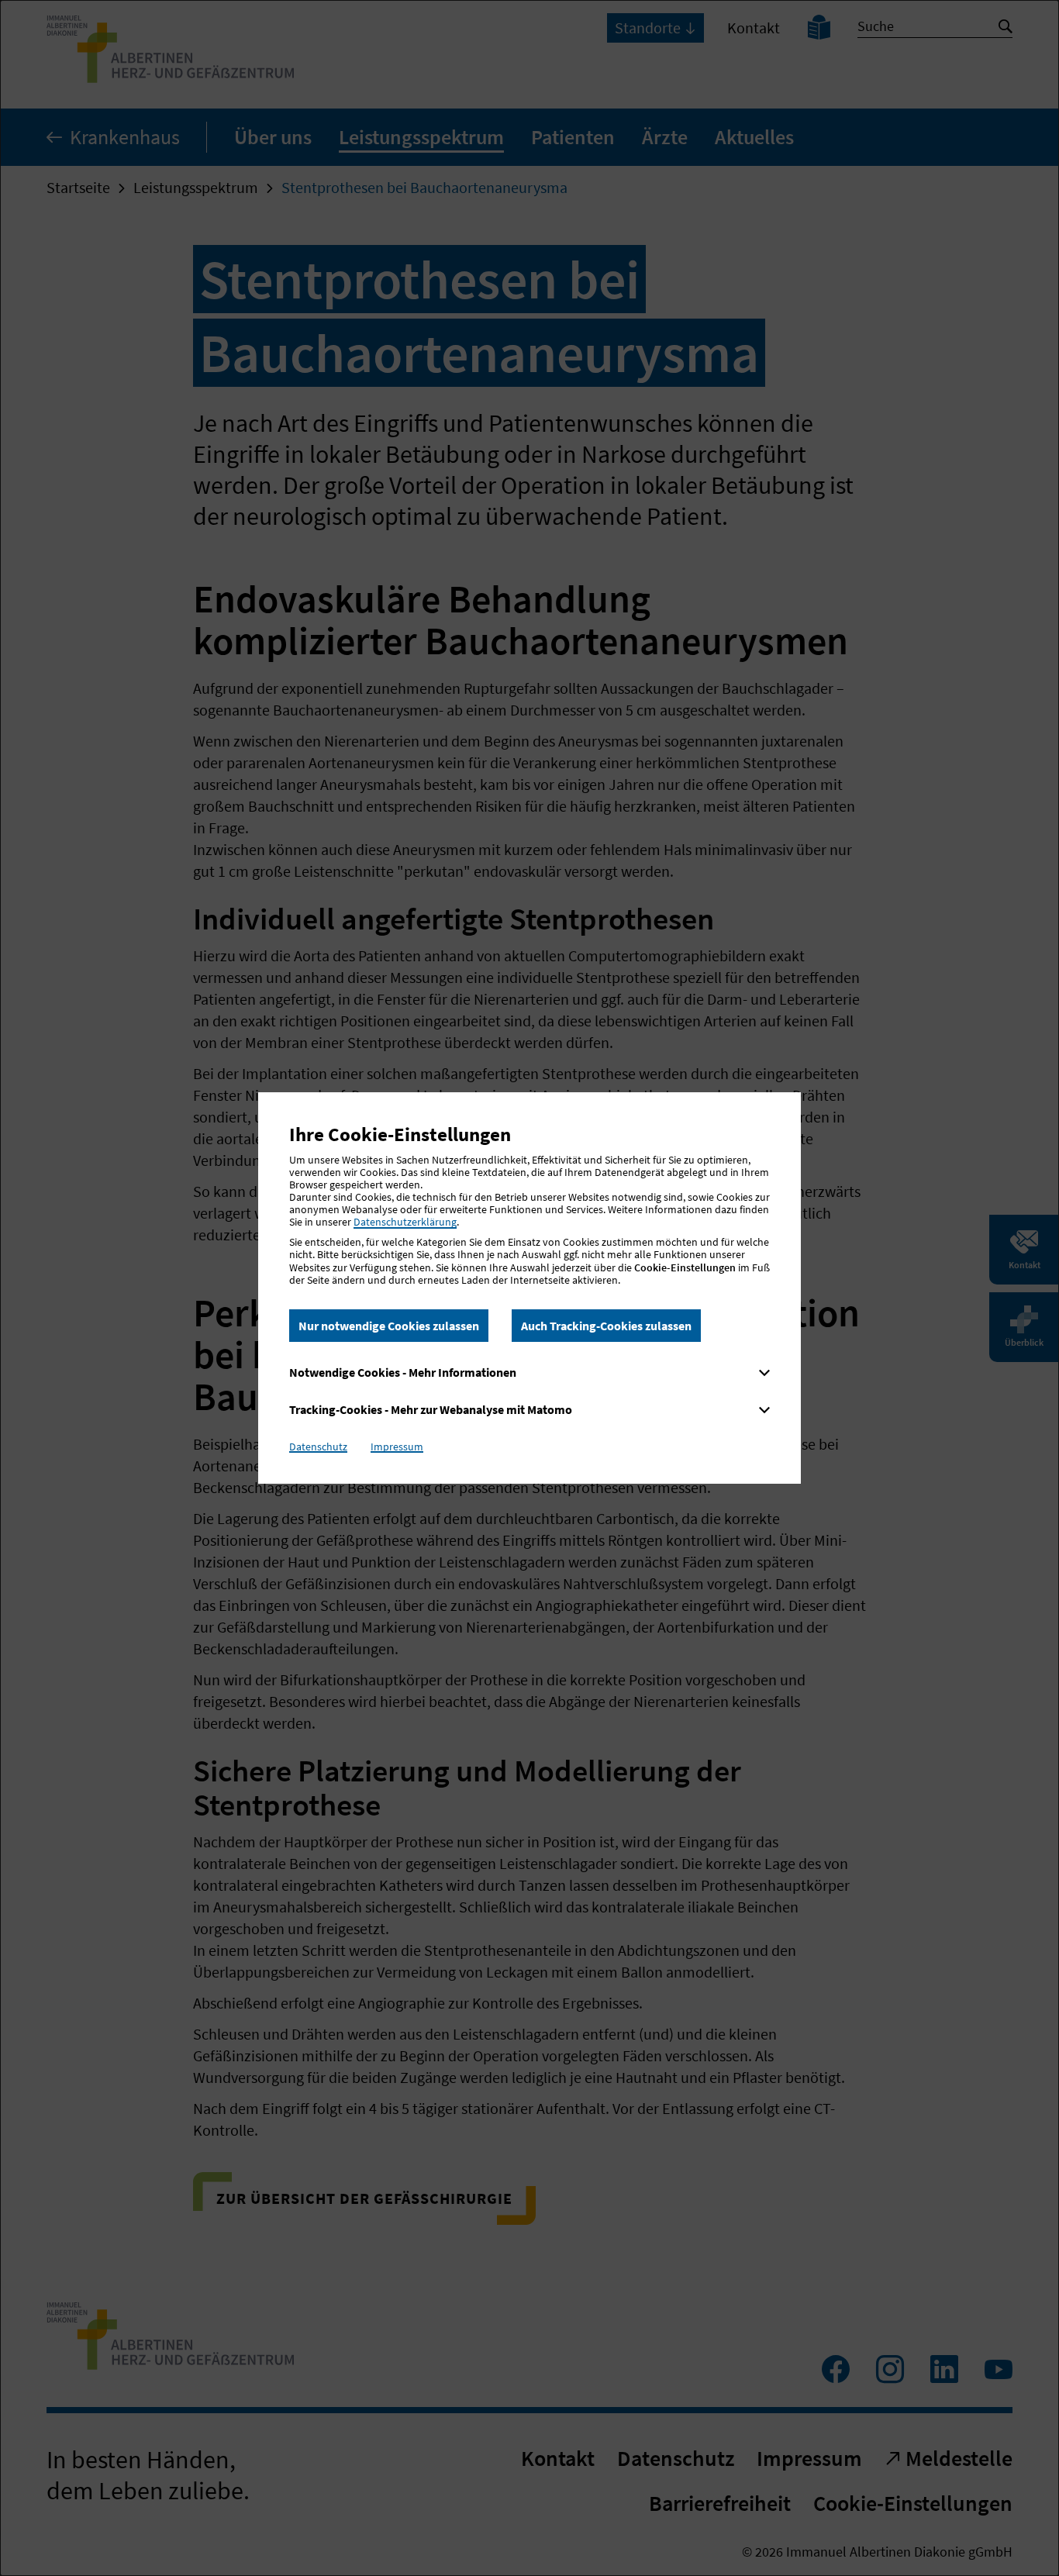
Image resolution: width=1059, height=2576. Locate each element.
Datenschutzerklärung (405, 1222)
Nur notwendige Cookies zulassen (389, 1326)
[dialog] (529, 1288)
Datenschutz (318, 1447)
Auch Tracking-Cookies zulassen (606, 1326)
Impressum (397, 1447)
